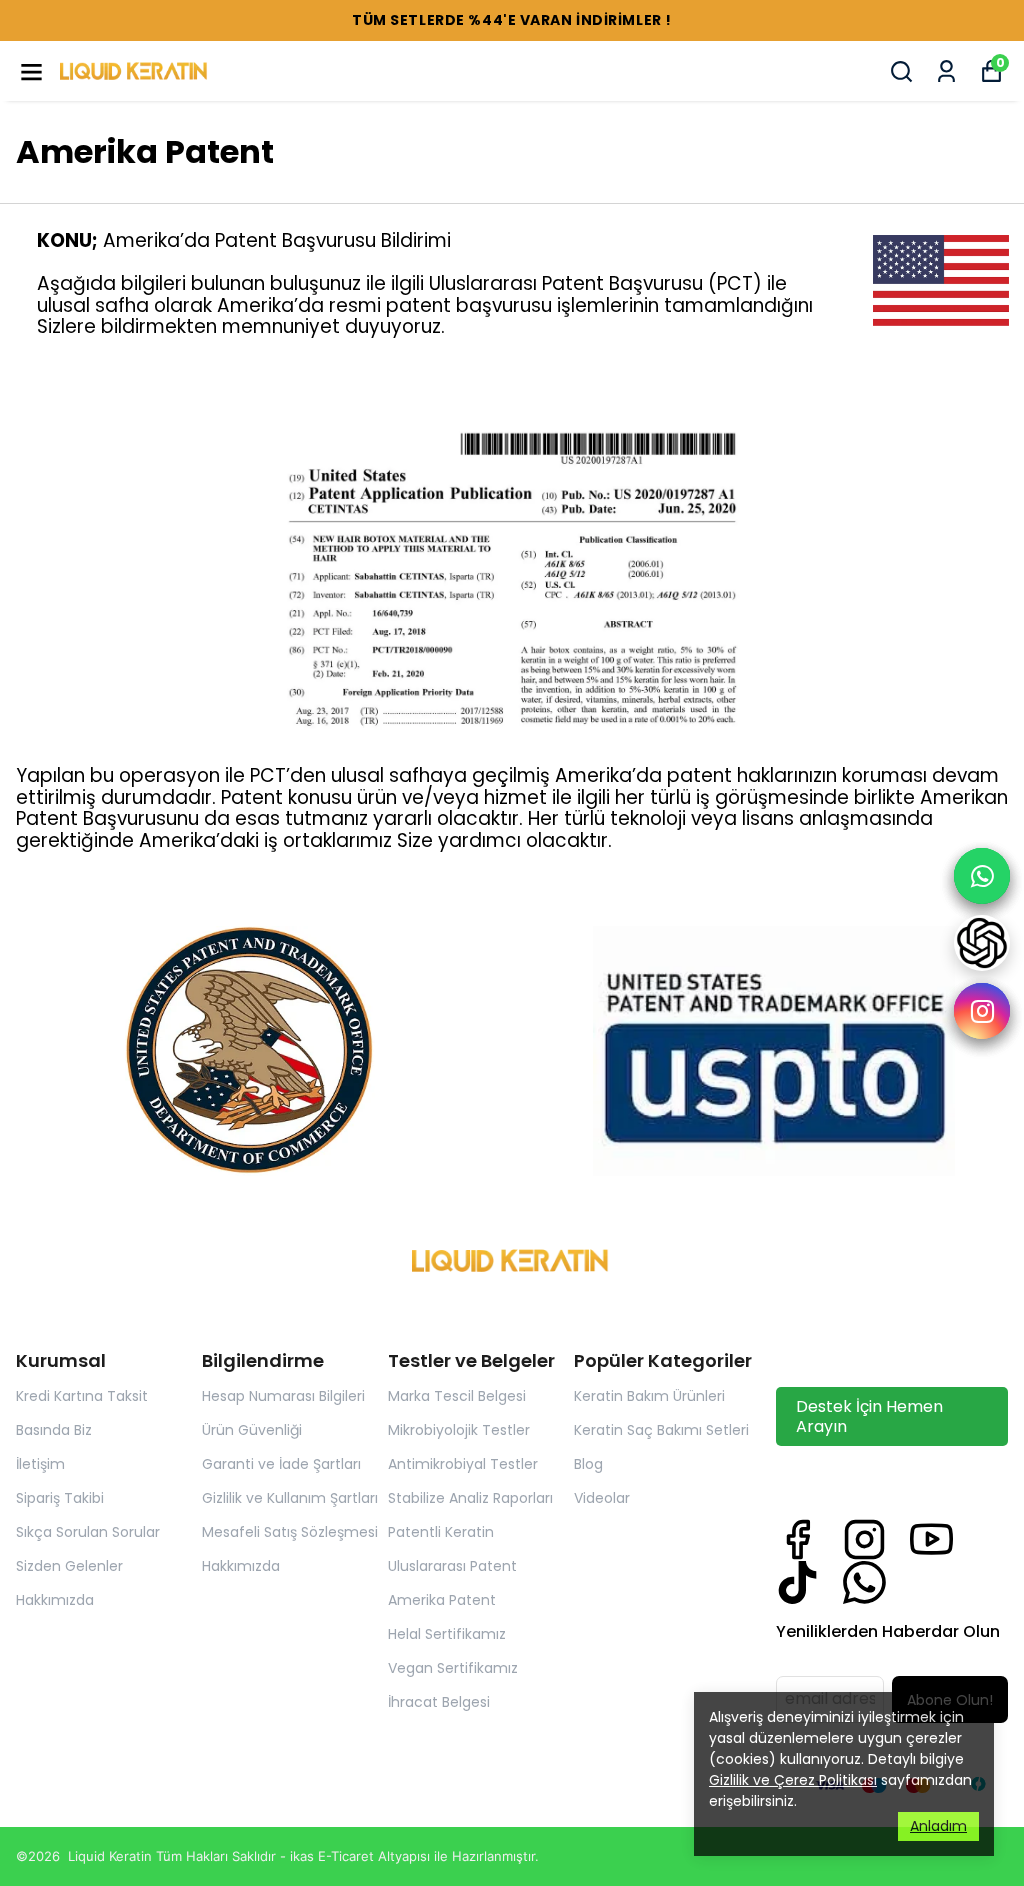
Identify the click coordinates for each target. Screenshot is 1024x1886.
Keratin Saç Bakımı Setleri (661, 1430)
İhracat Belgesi (439, 1702)
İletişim (40, 1464)
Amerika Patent (442, 1600)
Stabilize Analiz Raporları (470, 1498)
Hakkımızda (55, 1600)
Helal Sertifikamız (447, 1634)
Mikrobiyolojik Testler (459, 1430)
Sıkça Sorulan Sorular (88, 1532)
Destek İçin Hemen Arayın (869, 1416)
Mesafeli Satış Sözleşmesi (290, 1532)
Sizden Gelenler (69, 1566)
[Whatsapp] (864, 1582)
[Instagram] (864, 1539)
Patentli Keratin (441, 1532)
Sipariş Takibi (60, 1498)
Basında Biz (54, 1430)
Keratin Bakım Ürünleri (649, 1396)
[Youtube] (931, 1539)
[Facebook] (797, 1539)
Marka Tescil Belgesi (457, 1396)
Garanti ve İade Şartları (281, 1464)
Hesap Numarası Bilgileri (283, 1396)
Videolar (602, 1498)
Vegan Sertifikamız (453, 1668)
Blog (588, 1464)
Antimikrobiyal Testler (463, 1464)
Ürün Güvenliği (252, 1430)
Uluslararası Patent (452, 1566)
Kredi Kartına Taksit (82, 1396)
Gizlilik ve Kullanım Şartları (290, 1498)
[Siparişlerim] (946, 71)
